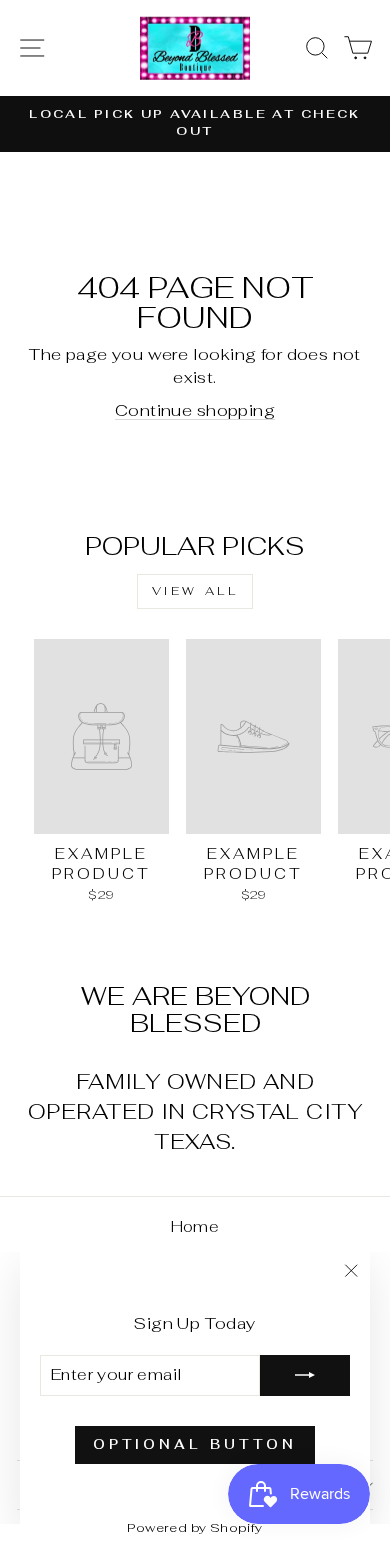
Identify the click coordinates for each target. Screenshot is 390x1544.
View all (195, 591)
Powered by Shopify (194, 1527)
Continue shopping (195, 410)
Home (195, 1226)
